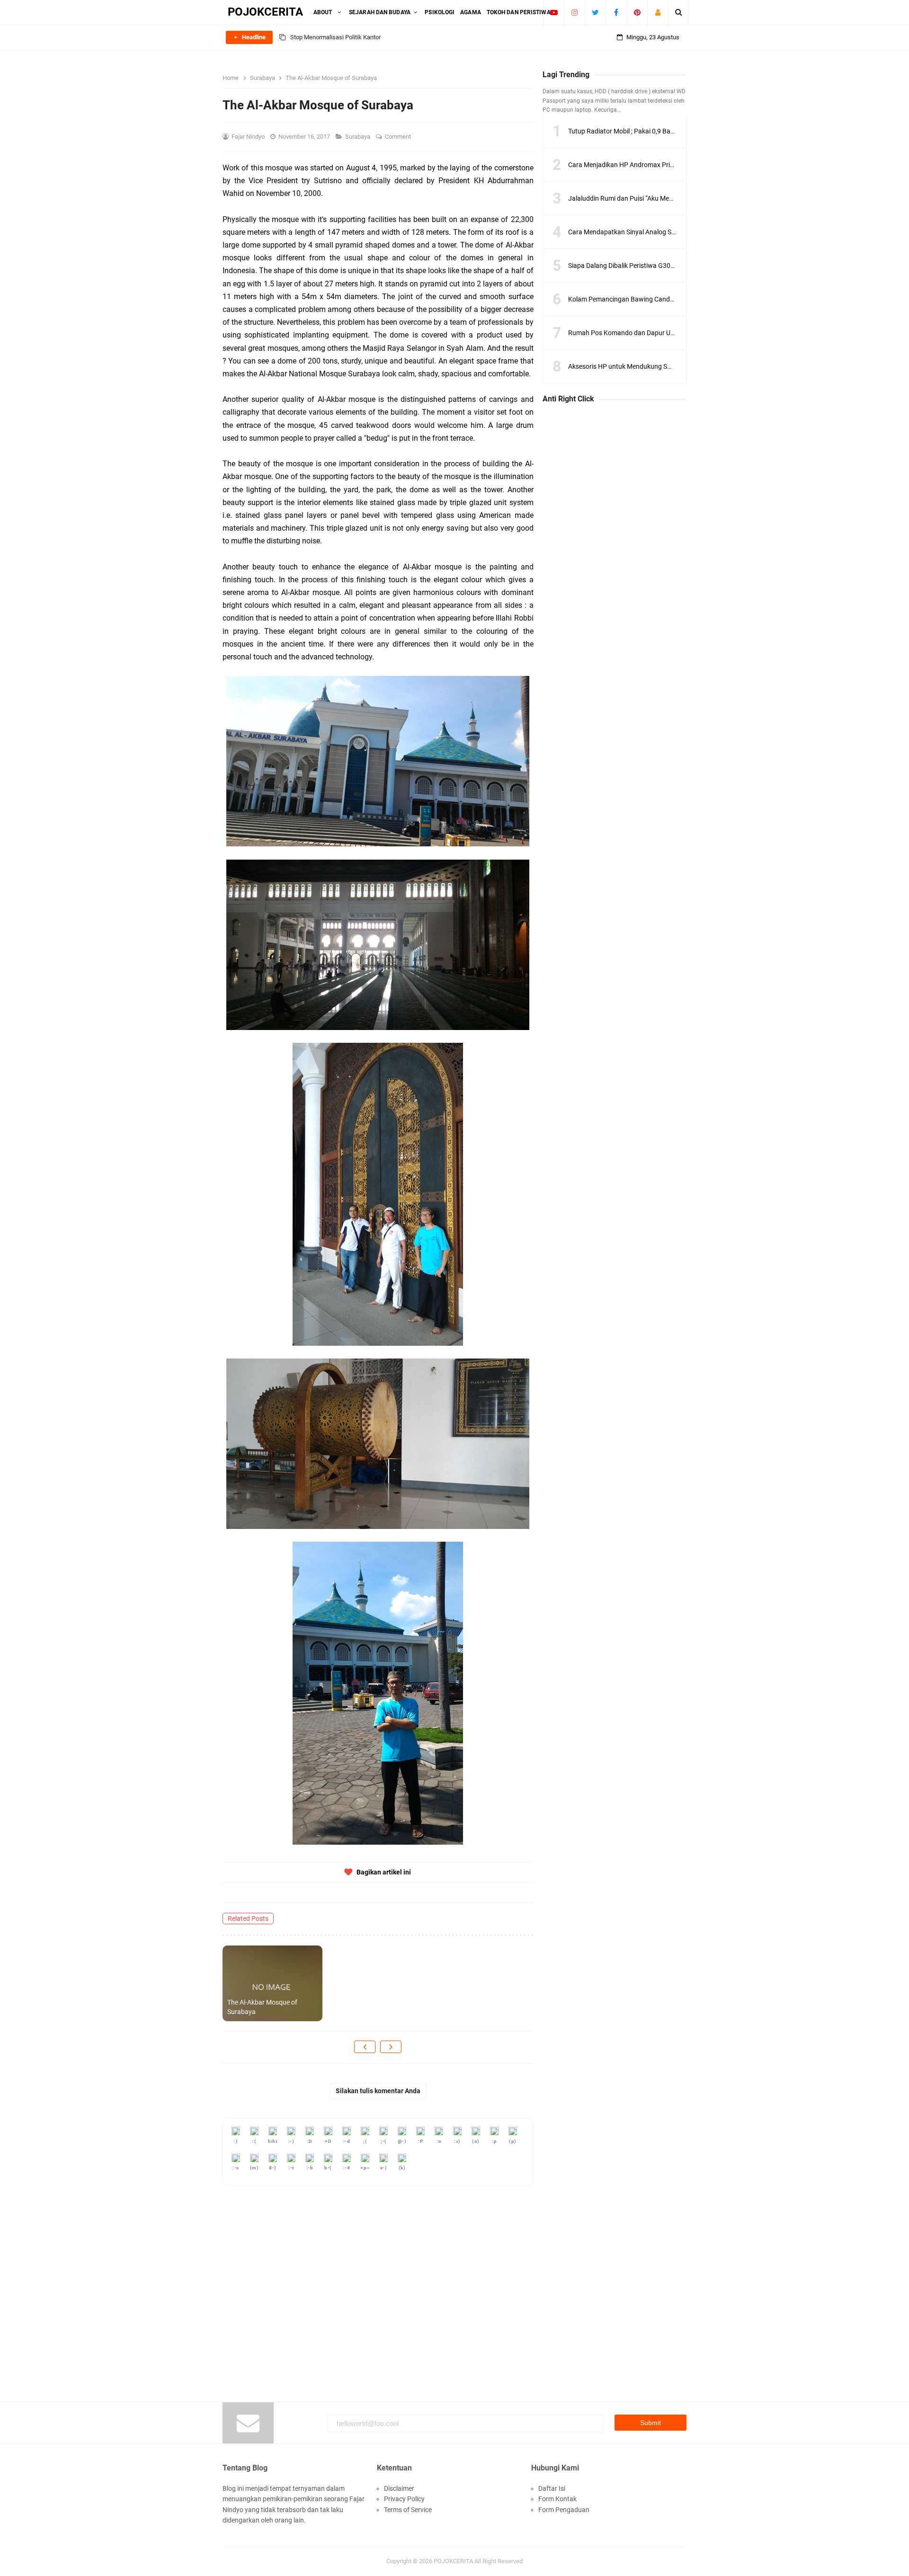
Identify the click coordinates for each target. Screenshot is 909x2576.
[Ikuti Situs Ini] (658, 12)
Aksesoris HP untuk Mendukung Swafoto (628, 366)
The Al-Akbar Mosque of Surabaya (262, 2007)
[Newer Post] (365, 2047)
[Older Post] (391, 2047)
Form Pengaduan (564, 2510)
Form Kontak (557, 2499)
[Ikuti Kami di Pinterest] (637, 12)
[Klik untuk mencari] (679, 12)
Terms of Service (408, 2510)
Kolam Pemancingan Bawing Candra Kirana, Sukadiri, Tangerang (663, 299)
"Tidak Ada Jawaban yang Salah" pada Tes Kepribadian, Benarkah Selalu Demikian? (401, 37)
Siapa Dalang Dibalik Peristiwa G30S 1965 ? (632, 266)
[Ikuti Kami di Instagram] (575, 12)
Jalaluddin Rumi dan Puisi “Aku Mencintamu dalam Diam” (652, 198)
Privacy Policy (404, 2499)
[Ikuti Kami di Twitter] (595, 12)
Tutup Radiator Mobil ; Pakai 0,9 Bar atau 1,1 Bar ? (642, 131)
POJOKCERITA (453, 2561)
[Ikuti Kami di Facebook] (616, 12)
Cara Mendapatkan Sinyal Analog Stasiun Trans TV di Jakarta (658, 232)
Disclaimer (399, 2488)
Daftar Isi (552, 2488)
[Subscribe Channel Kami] (554, 12)
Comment (399, 137)
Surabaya (358, 137)
